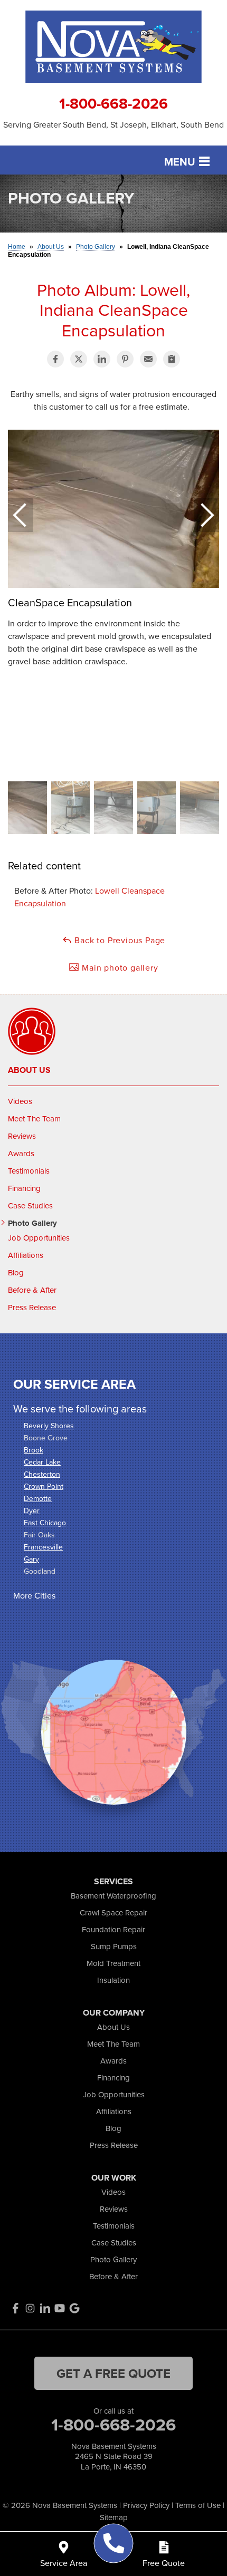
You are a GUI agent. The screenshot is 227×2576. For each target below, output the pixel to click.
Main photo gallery (119, 967)
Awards (21, 1154)
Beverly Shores (49, 1426)
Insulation (113, 1980)
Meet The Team (34, 1119)
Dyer (32, 1510)
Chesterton (42, 1474)
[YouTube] (60, 2308)
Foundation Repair (113, 1929)
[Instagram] (30, 2308)
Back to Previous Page (119, 940)
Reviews (22, 1136)
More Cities (34, 1595)
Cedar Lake (42, 1462)
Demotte (38, 1498)
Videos (20, 1101)
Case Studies (30, 1206)
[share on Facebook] (55, 359)
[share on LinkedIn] (102, 359)
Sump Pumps (114, 1946)
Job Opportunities (39, 1238)
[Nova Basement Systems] (114, 2544)
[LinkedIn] (45, 2308)
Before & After (32, 1290)
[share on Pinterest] (125, 359)
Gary (31, 1559)
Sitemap (114, 2517)
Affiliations (26, 1255)
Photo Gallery (32, 1223)
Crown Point (44, 1486)
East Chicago (45, 1523)
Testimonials (29, 1171)
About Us (29, 1070)
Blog (16, 1273)
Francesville (43, 1547)
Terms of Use (198, 2505)
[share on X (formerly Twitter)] (79, 359)
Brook (34, 1450)
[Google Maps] (74, 2308)
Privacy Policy (146, 2505)
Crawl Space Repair (113, 1912)
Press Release (32, 1308)
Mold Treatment (113, 1963)
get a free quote (113, 2373)
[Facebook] (15, 2308)
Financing (24, 1188)
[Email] (148, 359)
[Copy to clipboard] (172, 359)
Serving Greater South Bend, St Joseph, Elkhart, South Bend (113, 125)
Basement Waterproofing (113, 1896)
